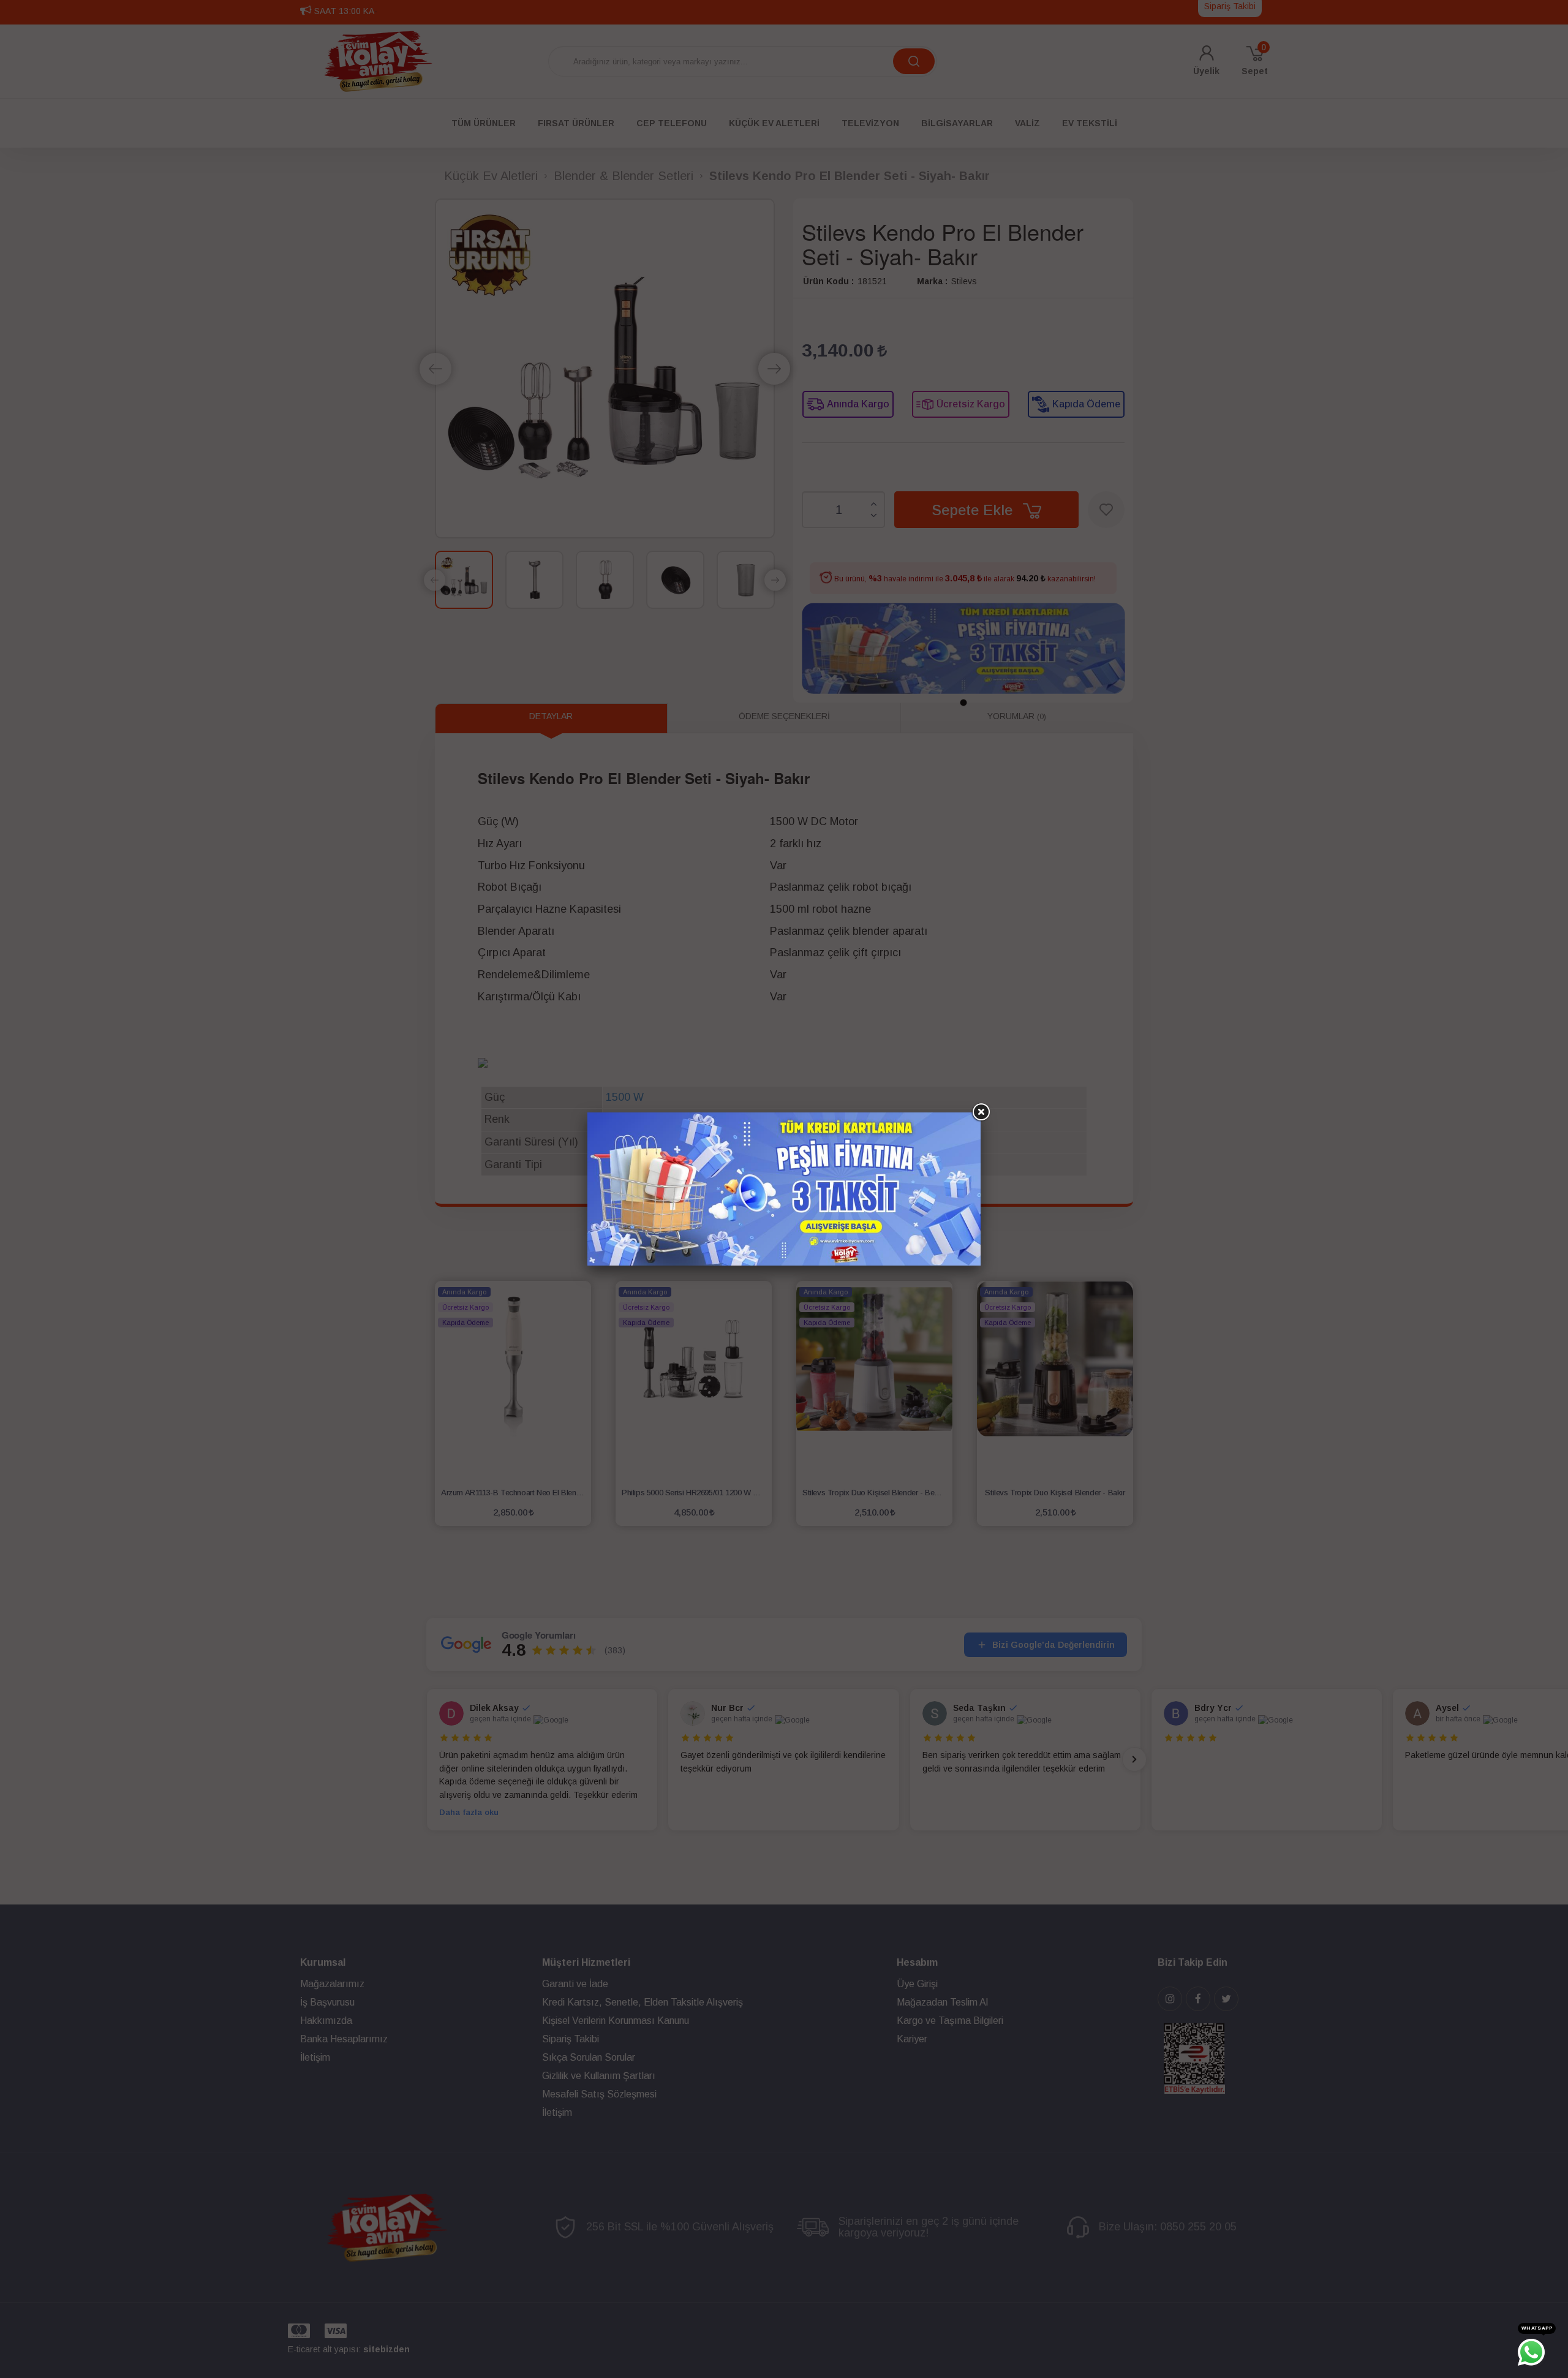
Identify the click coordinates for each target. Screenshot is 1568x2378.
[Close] (981, 1112)
